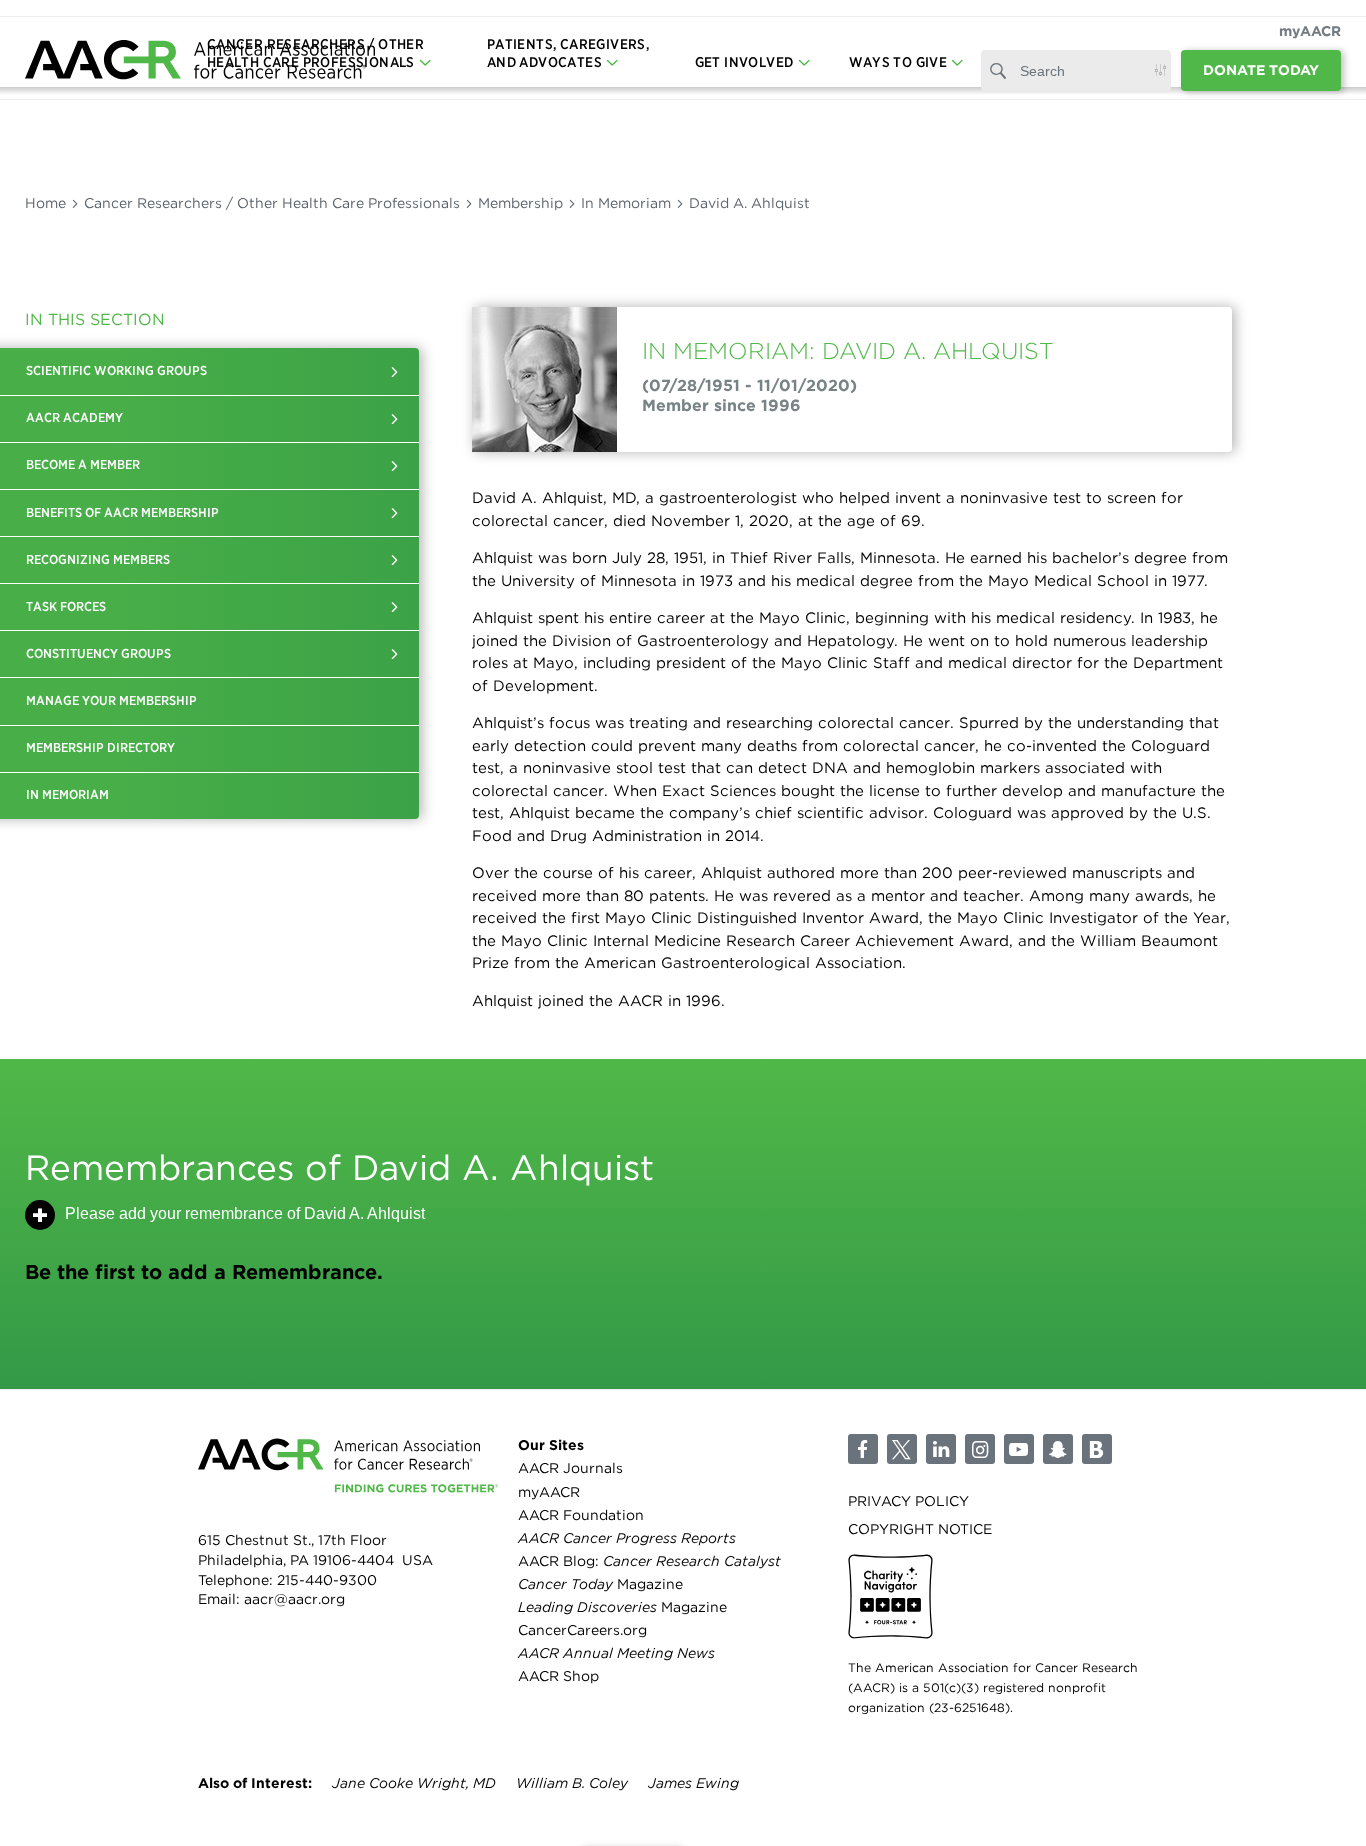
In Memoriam (626, 203)
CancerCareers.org (582, 1630)
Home (45, 203)
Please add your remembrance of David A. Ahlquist (245, 1213)
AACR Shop (558, 1676)
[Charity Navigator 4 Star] (890, 1596)
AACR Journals (570, 1468)
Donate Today (1261, 70)
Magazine (600, 1584)
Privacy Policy (908, 1501)
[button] (394, 371)
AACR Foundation (581, 1515)
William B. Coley (572, 1783)
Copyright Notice (920, 1529)
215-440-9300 (327, 1580)
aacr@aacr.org (294, 1599)
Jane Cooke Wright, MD (414, 1783)
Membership (520, 203)
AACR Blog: (649, 1561)
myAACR (1310, 31)
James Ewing (693, 1783)
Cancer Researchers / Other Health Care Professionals (272, 203)
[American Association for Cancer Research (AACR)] (200, 62)
